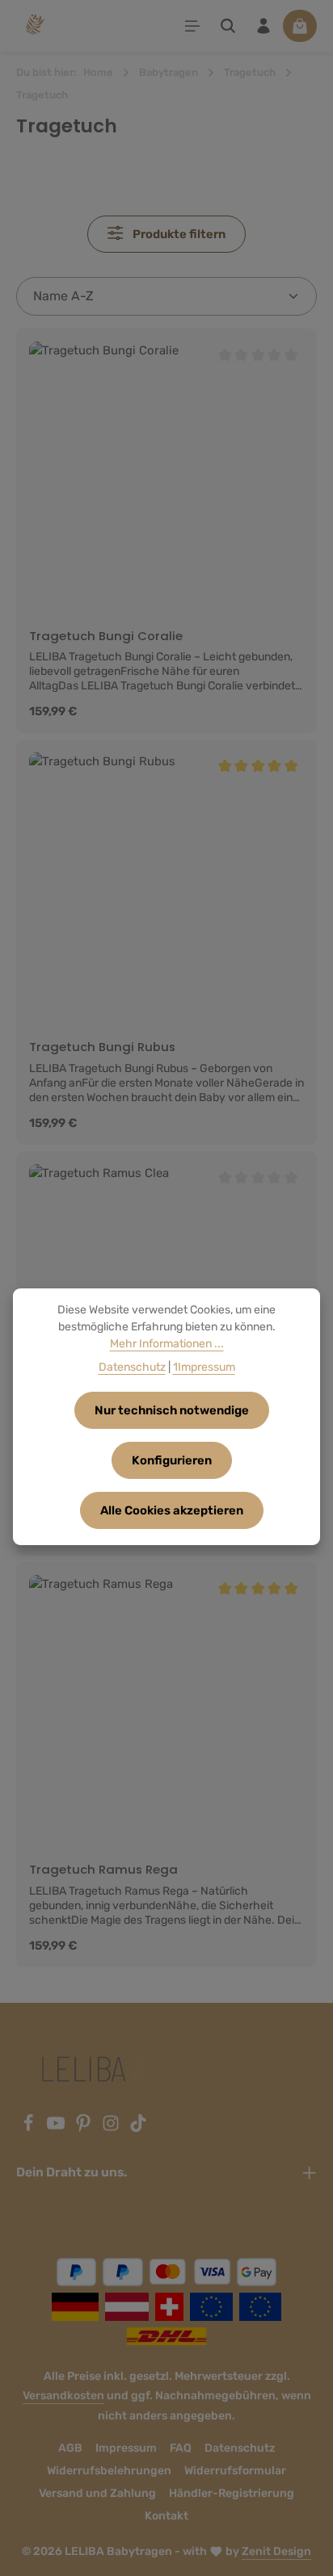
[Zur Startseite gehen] (34, 26)
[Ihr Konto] (263, 26)
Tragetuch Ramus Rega (103, 1870)
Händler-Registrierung (232, 2493)
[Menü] (192, 26)
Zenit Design (276, 2551)
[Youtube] (57, 2128)
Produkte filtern (178, 234)
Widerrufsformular (235, 2471)
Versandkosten (63, 2396)
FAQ (181, 2448)
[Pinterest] (85, 2128)
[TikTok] (138, 2128)
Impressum (126, 2448)
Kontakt (166, 2516)
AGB (70, 2448)
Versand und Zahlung (97, 2493)
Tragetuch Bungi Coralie (106, 637)
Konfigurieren (172, 1460)
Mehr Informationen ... (167, 1344)
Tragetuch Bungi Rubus (102, 1047)
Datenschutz (240, 2448)
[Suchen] (228, 26)
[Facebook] (30, 2128)
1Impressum (204, 1367)
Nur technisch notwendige (172, 1410)
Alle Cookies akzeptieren (172, 1510)
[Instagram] (112, 2128)
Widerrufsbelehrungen (109, 2471)
